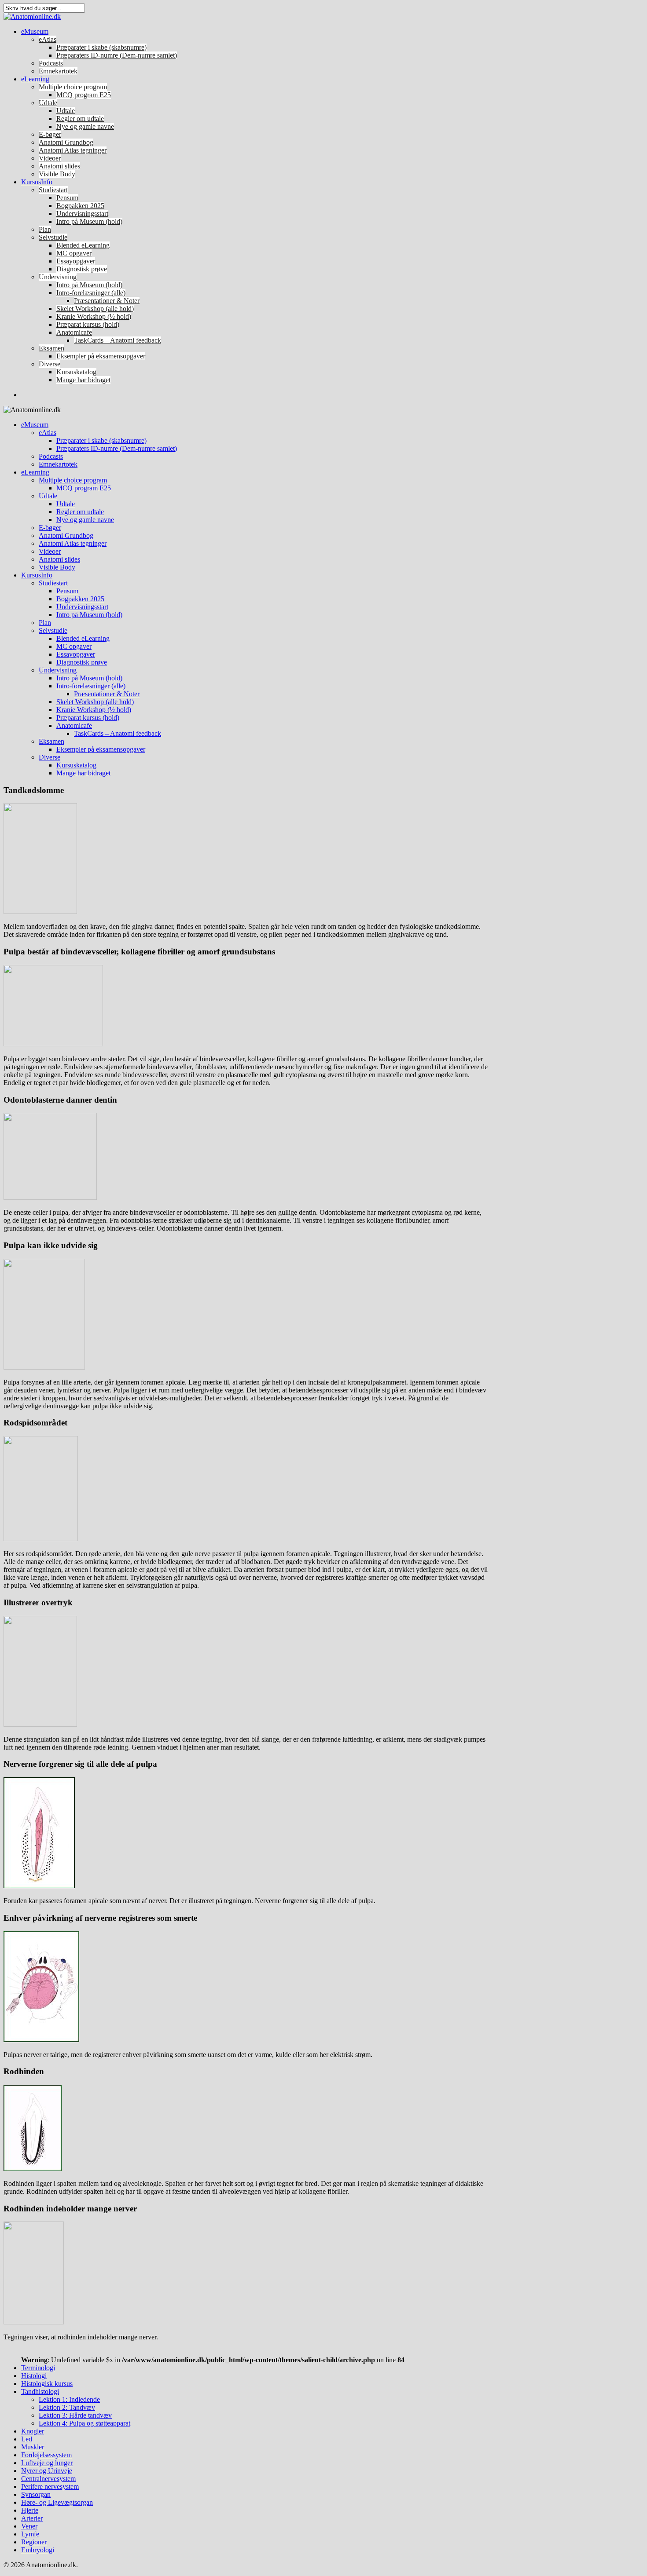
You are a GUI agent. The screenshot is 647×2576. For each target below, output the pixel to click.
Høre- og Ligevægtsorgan (57, 2502)
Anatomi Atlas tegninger (73, 150)
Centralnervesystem (48, 2479)
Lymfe (30, 2534)
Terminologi (38, 2368)
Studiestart (53, 190)
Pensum (67, 198)
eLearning (35, 79)
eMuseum (35, 31)
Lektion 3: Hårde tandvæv (75, 2415)
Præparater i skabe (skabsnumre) (101, 47)
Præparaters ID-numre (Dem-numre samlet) (117, 55)
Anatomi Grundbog (66, 142)
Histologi (34, 2376)
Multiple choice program (73, 87)
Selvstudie (53, 237)
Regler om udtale (80, 119)
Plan (45, 229)
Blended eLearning (83, 245)
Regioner (34, 2542)
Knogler (33, 2431)
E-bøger (50, 134)
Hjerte (30, 2510)
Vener (29, 2526)
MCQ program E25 (84, 95)
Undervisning (58, 277)
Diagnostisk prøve (82, 269)
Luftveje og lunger (47, 2463)
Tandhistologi (40, 2391)
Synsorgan (36, 2494)
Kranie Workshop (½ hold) (94, 316)
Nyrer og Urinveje (47, 2471)
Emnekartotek (58, 71)
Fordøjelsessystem (46, 2455)
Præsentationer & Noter (107, 301)
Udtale (48, 103)
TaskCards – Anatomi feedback (118, 340)
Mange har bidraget (83, 380)
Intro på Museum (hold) (89, 221)
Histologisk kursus (47, 2384)
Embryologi (38, 2550)
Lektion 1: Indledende (69, 2399)
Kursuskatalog (76, 372)
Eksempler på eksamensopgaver (101, 356)
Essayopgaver (76, 261)
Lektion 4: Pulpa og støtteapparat (85, 2423)
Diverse (50, 364)
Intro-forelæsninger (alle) (91, 293)
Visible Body (57, 174)
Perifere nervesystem (50, 2486)
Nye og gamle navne (85, 126)
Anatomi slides (59, 166)
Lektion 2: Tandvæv (67, 2407)
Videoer (50, 158)
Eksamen (51, 348)
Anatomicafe (74, 332)
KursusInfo (37, 182)
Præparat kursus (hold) (88, 324)
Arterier (32, 2518)
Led (27, 2439)
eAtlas (48, 39)
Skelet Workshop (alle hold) (95, 309)
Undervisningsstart (82, 214)
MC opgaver (74, 253)
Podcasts (51, 63)
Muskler (33, 2447)
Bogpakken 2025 (80, 206)
